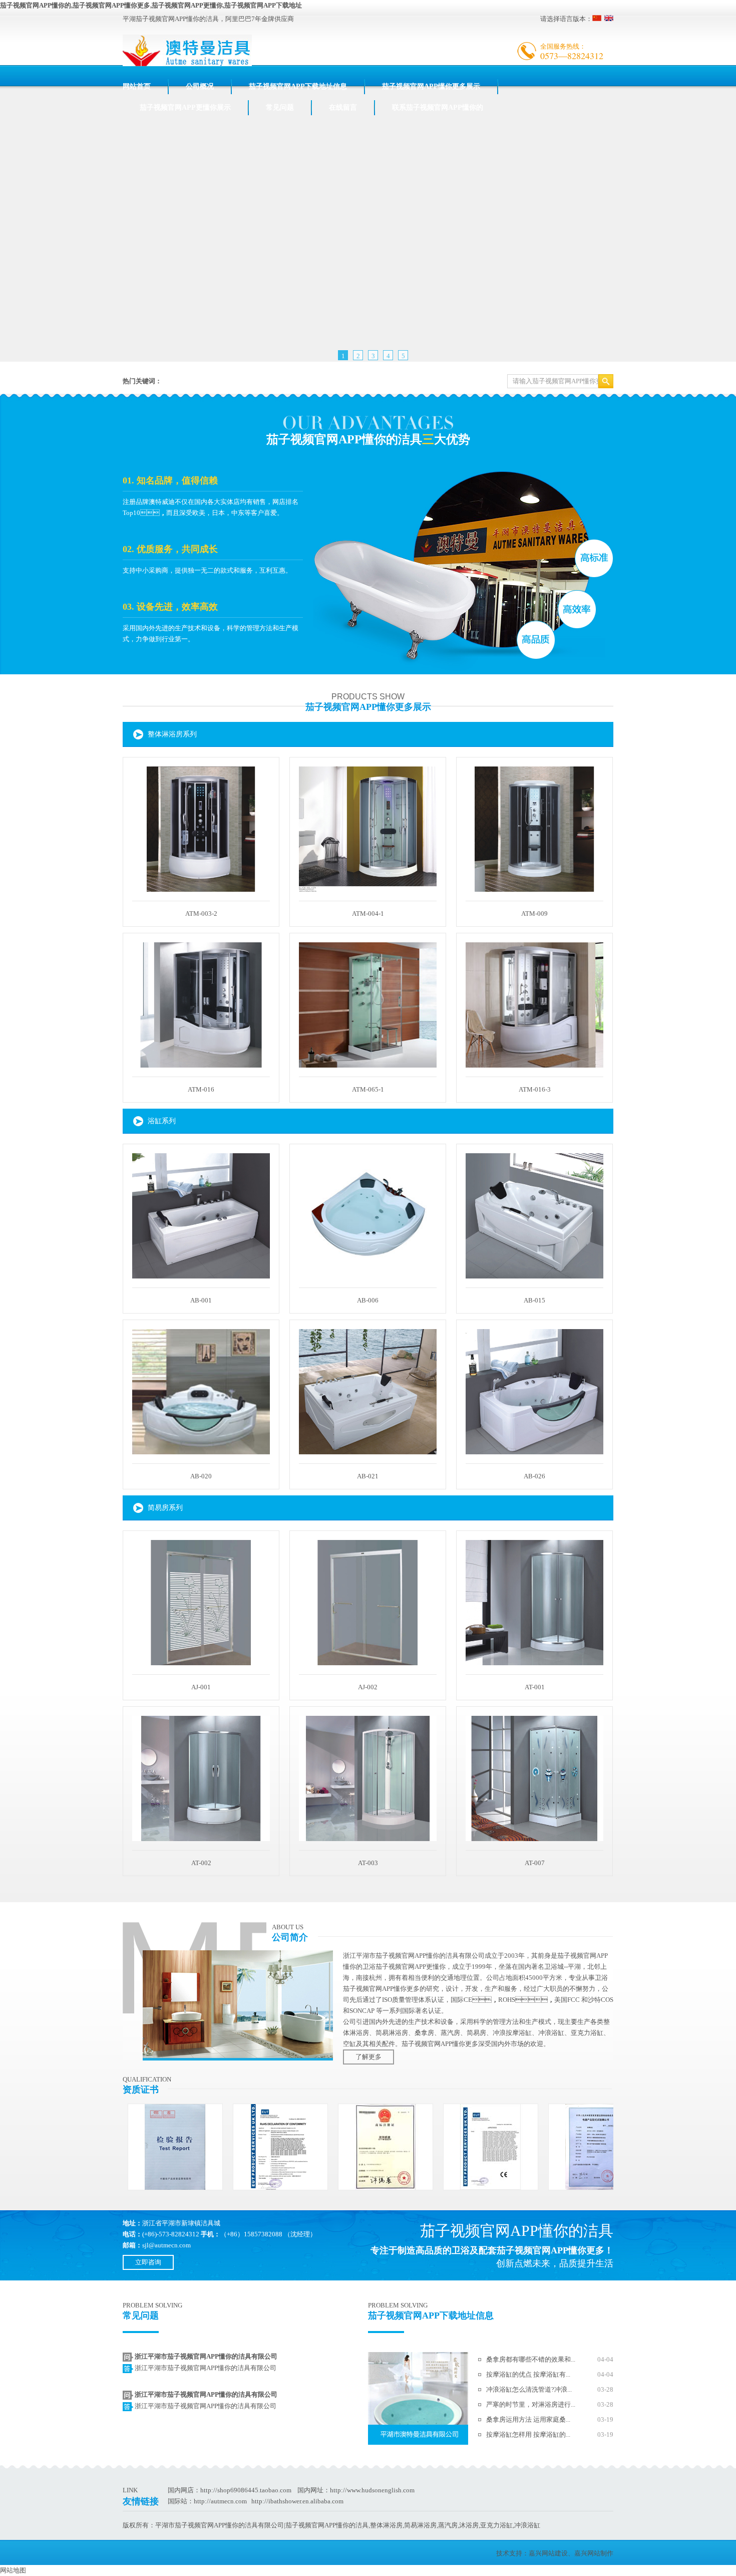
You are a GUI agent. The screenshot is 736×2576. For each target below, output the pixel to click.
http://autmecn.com (220, 2501)
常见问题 (280, 107)
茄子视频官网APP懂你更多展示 (431, 86)
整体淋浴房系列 (172, 734)
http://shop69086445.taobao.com (246, 2490)
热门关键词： (142, 381)
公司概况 (200, 86)
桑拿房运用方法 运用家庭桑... (528, 2419)
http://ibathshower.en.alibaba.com (297, 2501)
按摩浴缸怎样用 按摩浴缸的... (528, 2434)
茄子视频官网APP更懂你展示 (185, 107)
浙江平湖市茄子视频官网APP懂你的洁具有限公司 (206, 2356)
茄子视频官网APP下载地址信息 (298, 86)
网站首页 (137, 86)
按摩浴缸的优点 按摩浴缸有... (528, 2374)
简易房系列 (165, 1508)
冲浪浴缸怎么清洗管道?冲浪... (529, 2389)
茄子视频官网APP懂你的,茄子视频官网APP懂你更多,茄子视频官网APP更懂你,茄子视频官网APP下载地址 (151, 5)
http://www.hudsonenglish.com (372, 2490)
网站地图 (13, 2570)
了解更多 (369, 2057)
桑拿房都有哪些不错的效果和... (531, 2359)
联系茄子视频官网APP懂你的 (438, 107)
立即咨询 (148, 2262)
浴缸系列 (162, 1121)
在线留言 (343, 107)
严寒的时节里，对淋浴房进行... (531, 2404)
